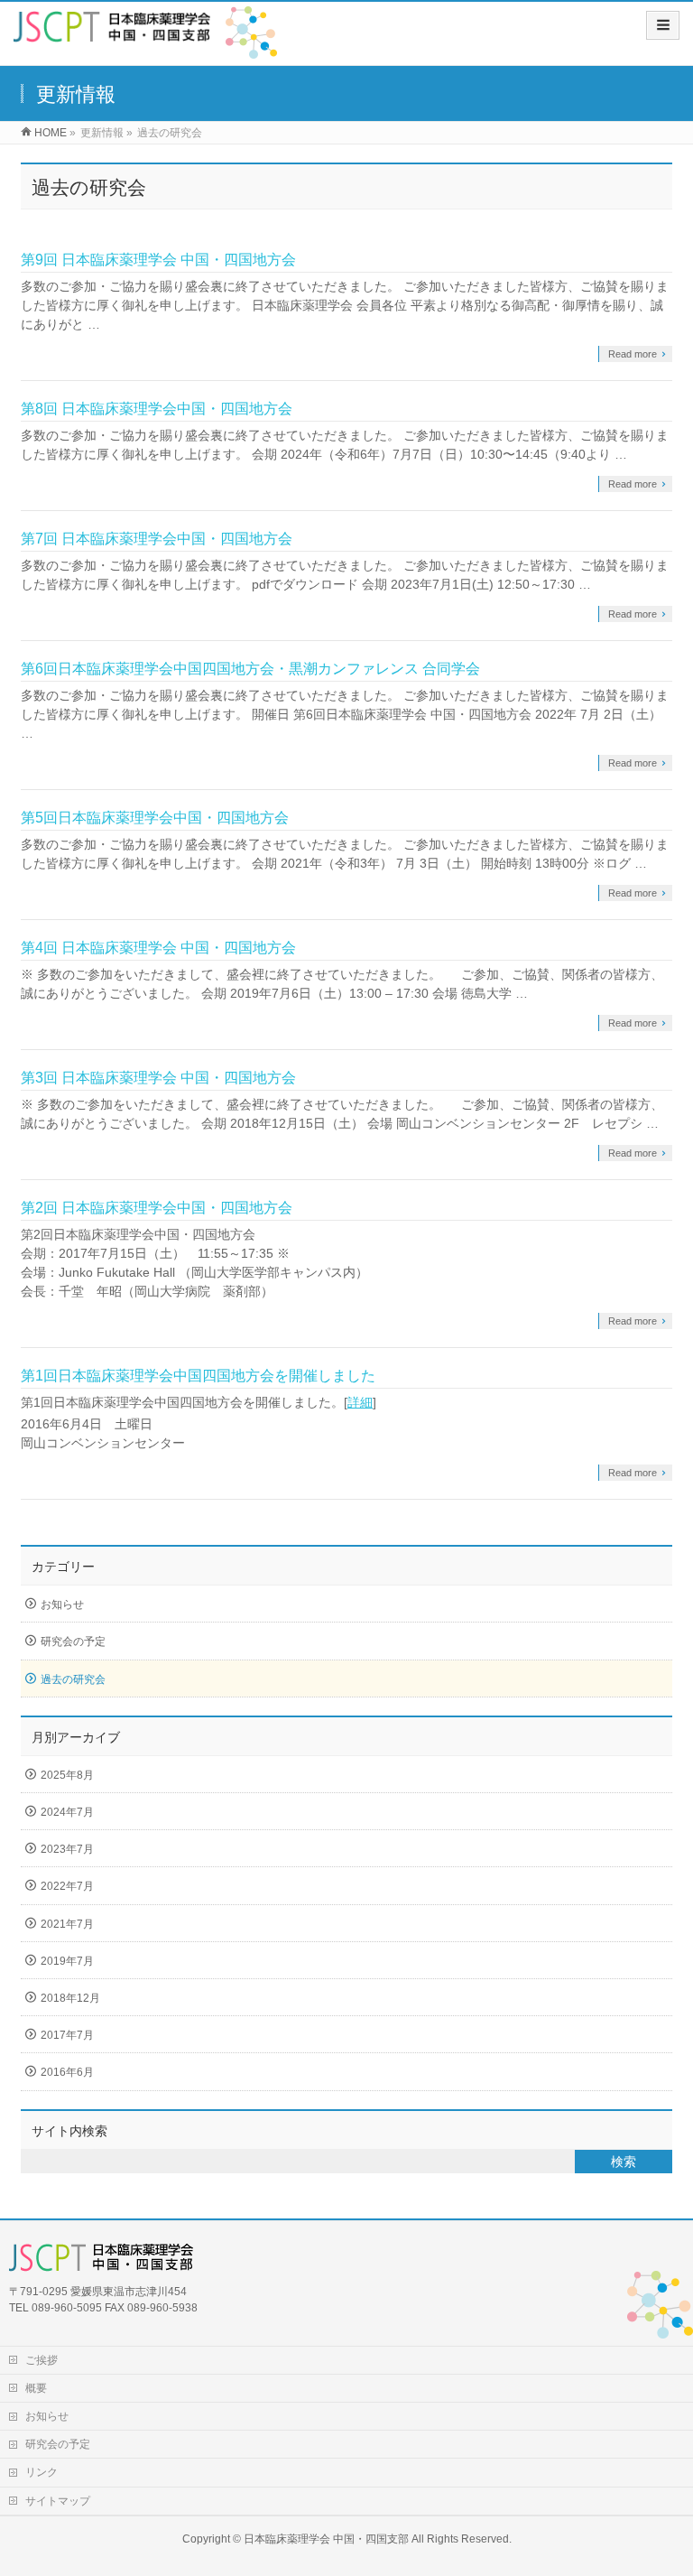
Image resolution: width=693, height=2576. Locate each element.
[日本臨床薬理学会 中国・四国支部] (112, 33)
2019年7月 (67, 1961)
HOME (51, 133)
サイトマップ (58, 2501)
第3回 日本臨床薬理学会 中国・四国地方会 (158, 1078)
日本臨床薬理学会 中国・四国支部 (326, 2539)
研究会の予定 (73, 1641)
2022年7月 (67, 1886)
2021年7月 (67, 1924)
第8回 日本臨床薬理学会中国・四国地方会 (157, 409)
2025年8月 (67, 1775)
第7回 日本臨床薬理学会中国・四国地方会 (157, 539)
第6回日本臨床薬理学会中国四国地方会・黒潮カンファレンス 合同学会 (250, 669)
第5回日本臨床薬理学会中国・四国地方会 (155, 818)
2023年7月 (67, 1849)
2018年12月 (70, 1998)
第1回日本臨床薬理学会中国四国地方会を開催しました (198, 1376)
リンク (42, 2472)
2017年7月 (67, 2035)
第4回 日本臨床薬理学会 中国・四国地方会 (158, 948)
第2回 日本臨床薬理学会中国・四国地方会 (157, 1208)
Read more (633, 354)
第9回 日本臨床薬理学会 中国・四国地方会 (158, 260)
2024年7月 (67, 1812)
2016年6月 (67, 2072)
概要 (36, 2388)
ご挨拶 (42, 2360)
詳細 (360, 1402)
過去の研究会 (73, 1679)
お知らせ (62, 1604)
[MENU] (663, 25)
